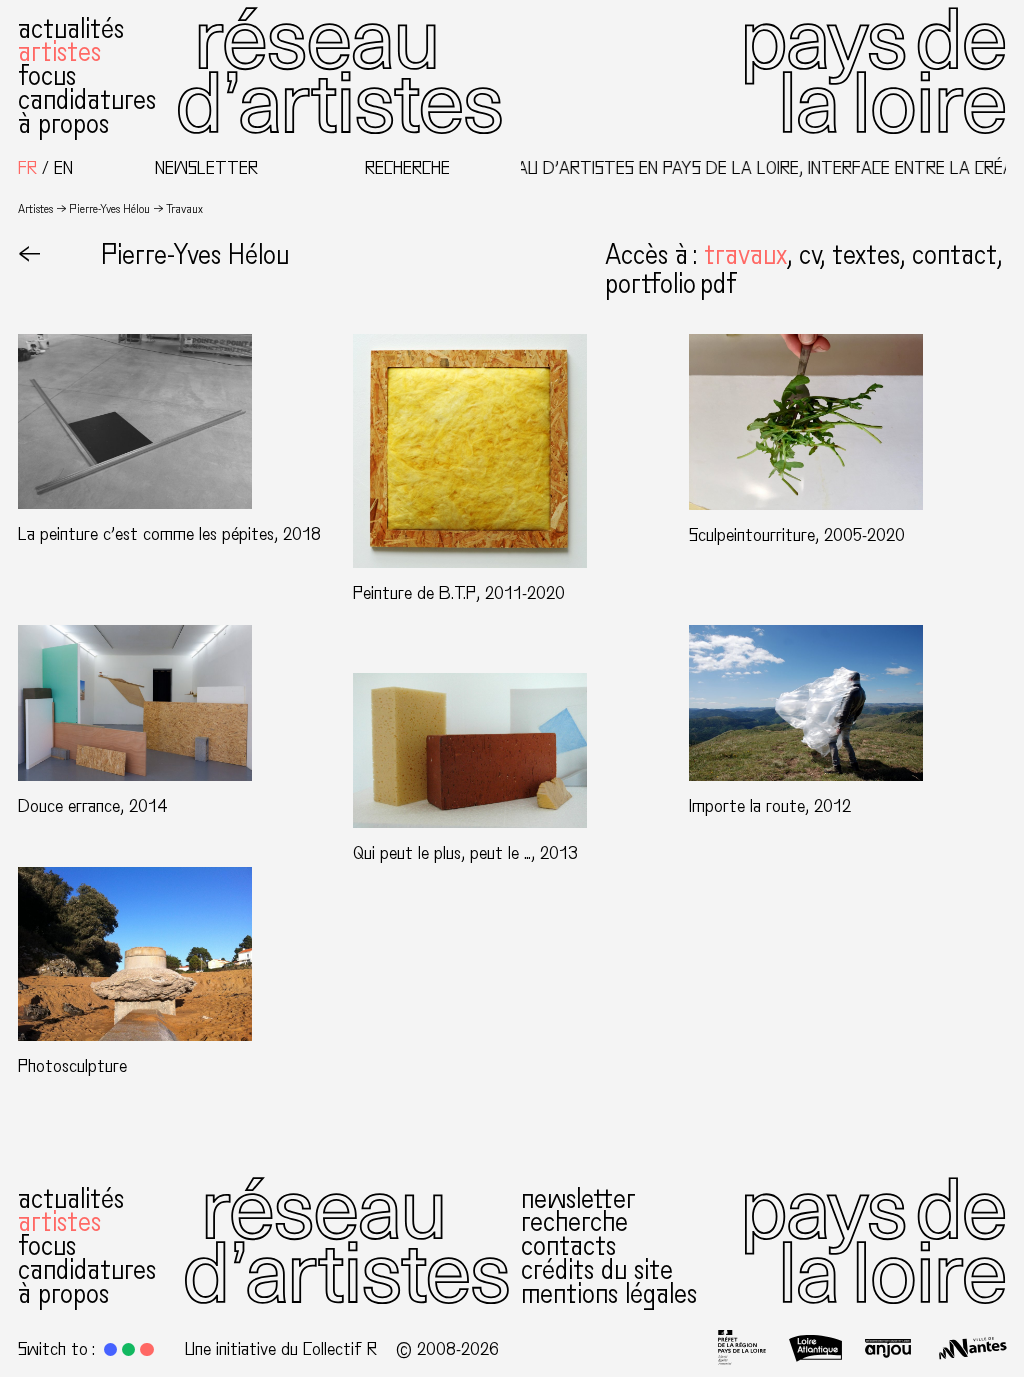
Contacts (568, 1246)
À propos (63, 124)
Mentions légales (609, 1294)
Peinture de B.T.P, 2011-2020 (459, 593)
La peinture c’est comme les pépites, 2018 (169, 534)
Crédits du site (597, 1270)
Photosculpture (72, 1066)
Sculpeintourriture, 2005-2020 (797, 535)
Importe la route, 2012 (770, 806)
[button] (751, 255)
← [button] (29, 255)
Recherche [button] (407, 168)
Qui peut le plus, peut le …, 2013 (465, 853)
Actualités (71, 29)
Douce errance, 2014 (93, 806)
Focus (47, 76)
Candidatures (87, 100)
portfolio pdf (670, 284)
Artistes (59, 52)
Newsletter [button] (206, 168)
